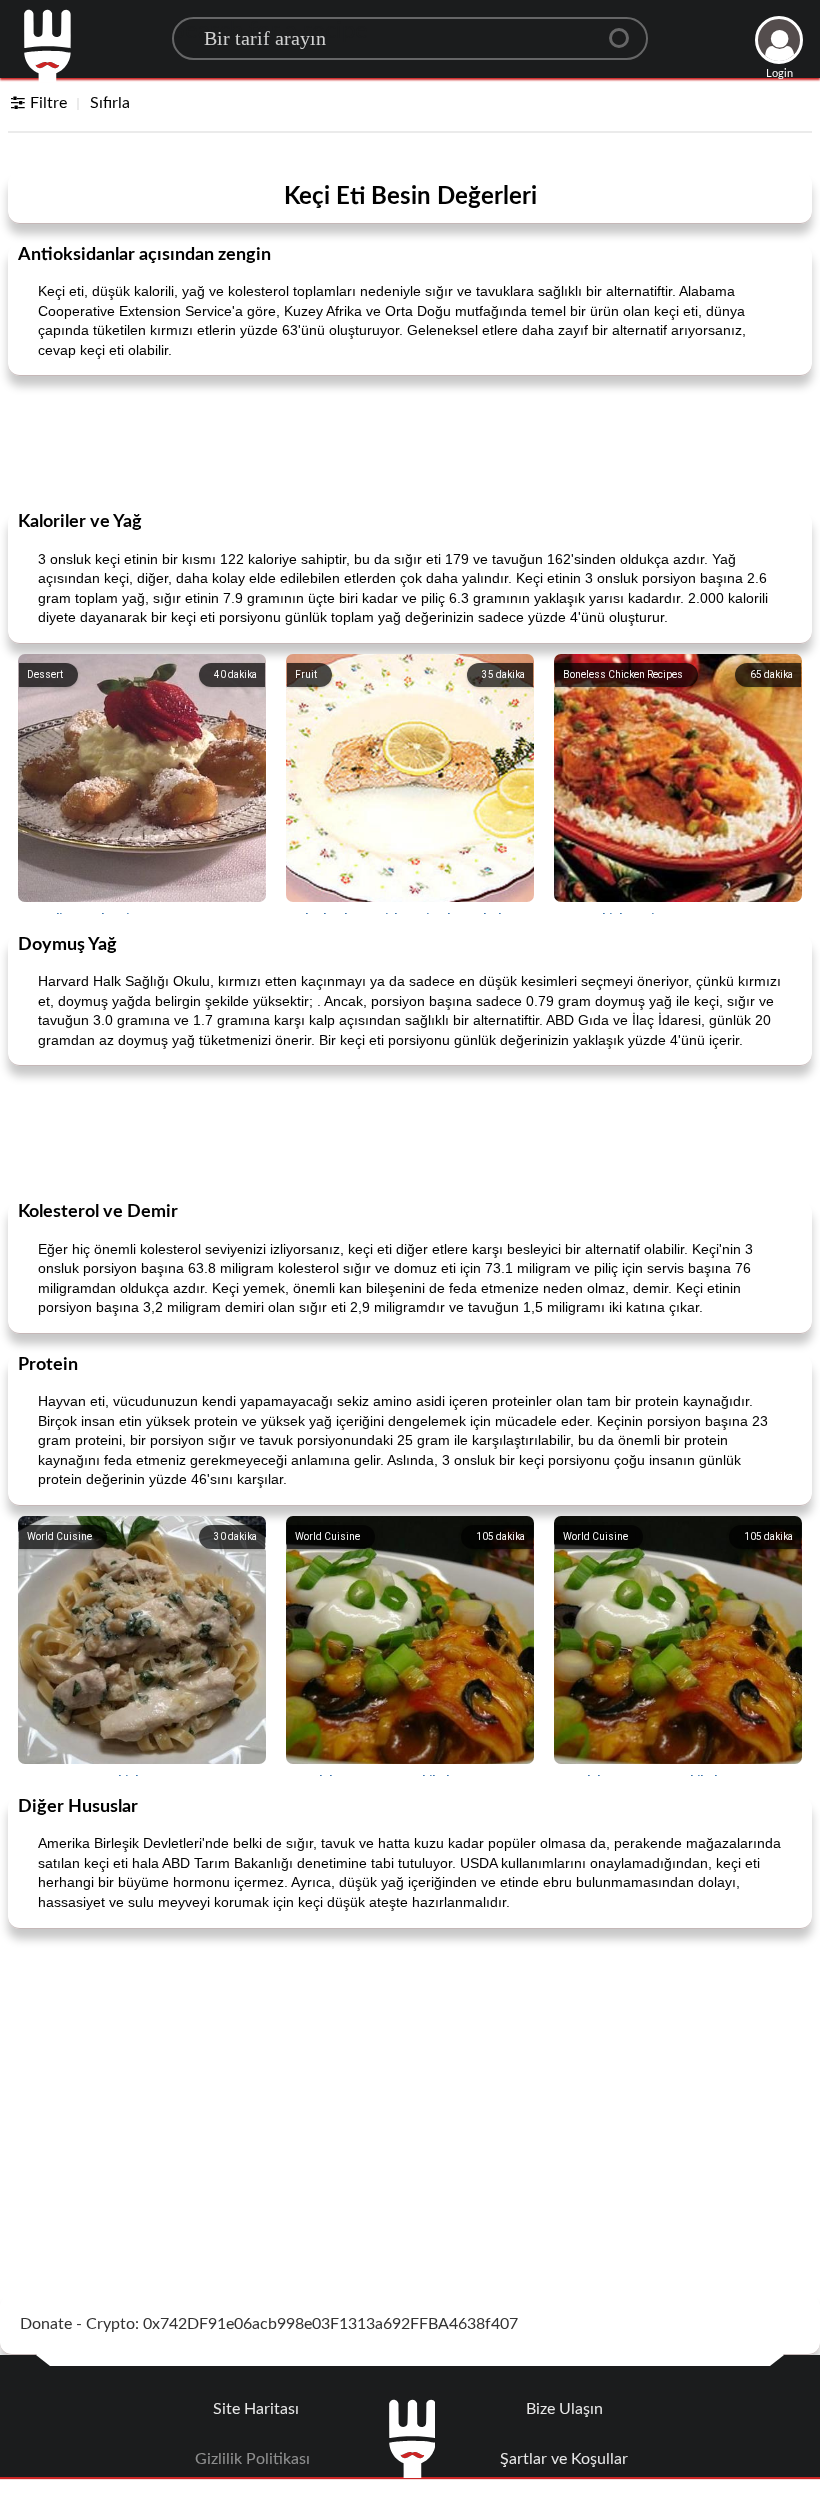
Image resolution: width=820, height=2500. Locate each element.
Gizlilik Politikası (252, 2459)
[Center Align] (626, 30)
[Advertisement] (410, 441)
